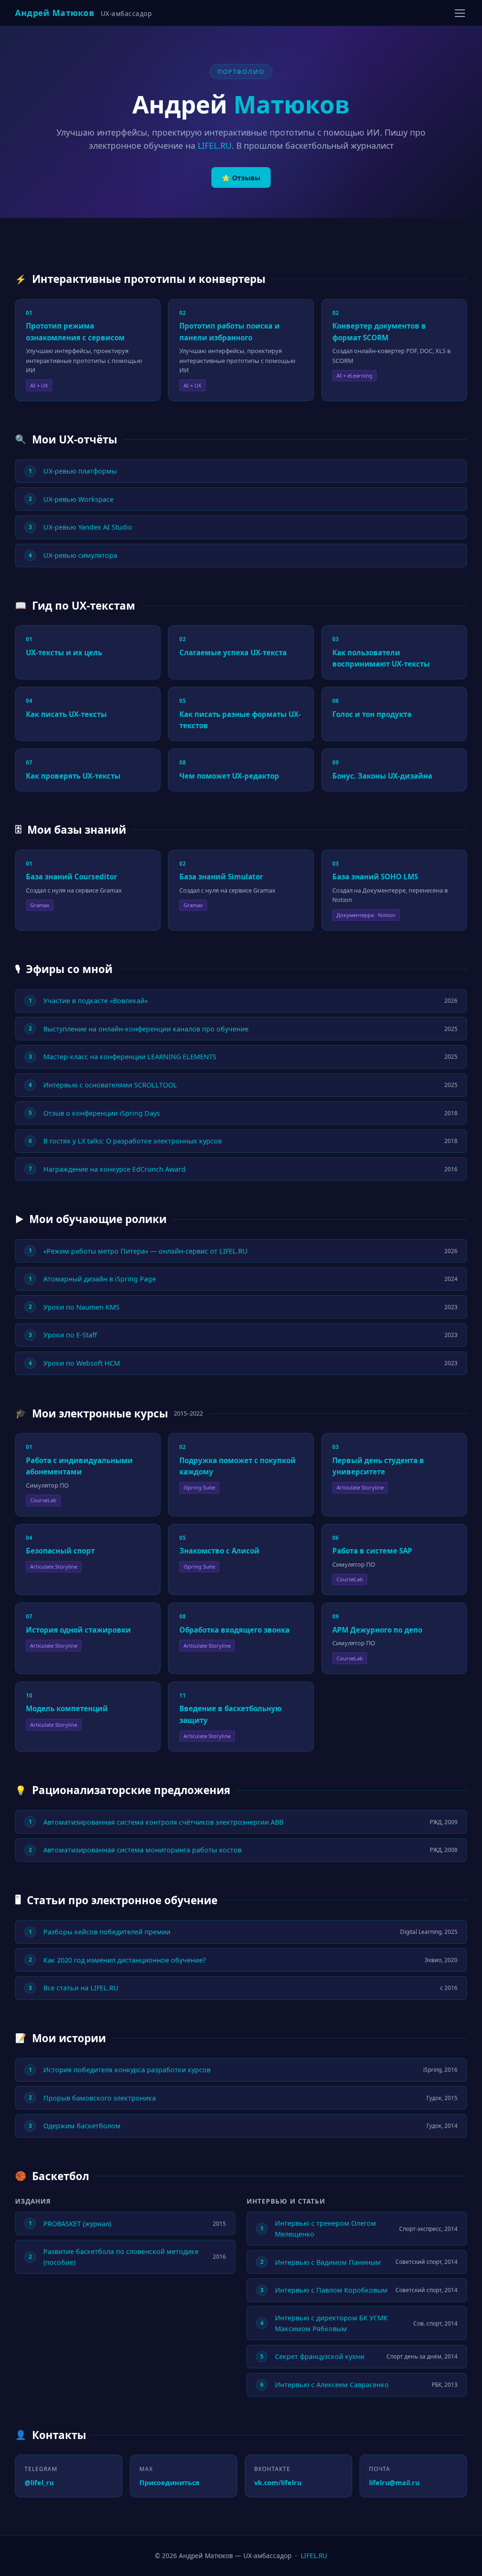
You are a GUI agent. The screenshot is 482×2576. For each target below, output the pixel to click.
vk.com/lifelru (278, 2483)
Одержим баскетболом (82, 2126)
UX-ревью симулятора (80, 555)
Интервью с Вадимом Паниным (328, 2262)
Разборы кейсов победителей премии (107, 1932)
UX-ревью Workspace (78, 499)
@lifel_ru (39, 2483)
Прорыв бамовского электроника (100, 2098)
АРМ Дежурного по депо (377, 1630)
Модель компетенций (67, 1708)
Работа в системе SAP (372, 1551)
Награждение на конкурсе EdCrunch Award (114, 1169)
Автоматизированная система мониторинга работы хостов (142, 1850)
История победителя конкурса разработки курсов (127, 2070)
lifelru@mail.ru (394, 2483)
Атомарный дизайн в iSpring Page (100, 1279)
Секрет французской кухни (320, 2356)
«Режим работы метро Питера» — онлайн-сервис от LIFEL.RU (145, 1251)
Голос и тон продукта (372, 714)
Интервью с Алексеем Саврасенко (332, 2385)
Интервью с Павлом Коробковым (331, 2290)
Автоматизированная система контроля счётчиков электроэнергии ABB (163, 1822)
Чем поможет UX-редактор (229, 776)
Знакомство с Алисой (219, 1551)
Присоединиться (169, 2483)
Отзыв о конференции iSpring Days (102, 1113)
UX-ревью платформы (80, 471)
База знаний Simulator (221, 877)
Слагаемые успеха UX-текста (233, 652)
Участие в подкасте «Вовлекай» (96, 1001)
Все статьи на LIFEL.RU (81, 1988)
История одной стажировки (78, 1630)
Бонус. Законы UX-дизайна (382, 776)
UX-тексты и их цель (64, 652)
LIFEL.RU (215, 145)
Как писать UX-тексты (66, 714)
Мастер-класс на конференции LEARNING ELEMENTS (130, 1057)
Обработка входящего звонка (234, 1630)
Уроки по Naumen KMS (81, 1307)
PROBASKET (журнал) (77, 2224)
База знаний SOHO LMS (375, 877)
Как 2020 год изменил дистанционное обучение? (125, 1960)
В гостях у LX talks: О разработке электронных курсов (133, 1141)
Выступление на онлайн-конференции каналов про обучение (146, 1029)
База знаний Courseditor (72, 877)
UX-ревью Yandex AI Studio (88, 527)
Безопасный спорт (60, 1551)
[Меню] (460, 13)
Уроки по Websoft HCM (82, 1363)
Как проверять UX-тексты (73, 776)
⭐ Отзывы (241, 178)
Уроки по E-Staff (70, 1335)
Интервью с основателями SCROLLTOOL (110, 1085)
